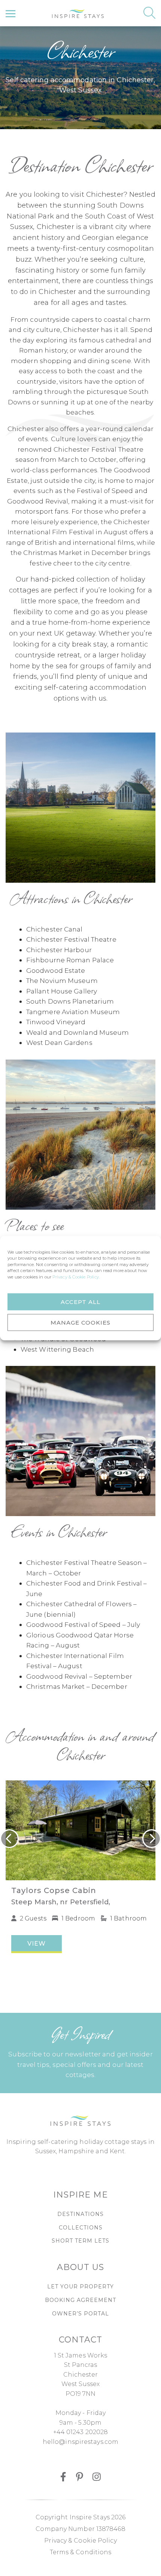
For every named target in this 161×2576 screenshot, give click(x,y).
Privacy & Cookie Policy (80, 2541)
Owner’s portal (80, 2314)
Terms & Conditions (81, 2552)
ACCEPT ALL (80, 1302)
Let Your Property (80, 2287)
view (37, 1944)
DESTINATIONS (80, 2214)
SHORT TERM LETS (80, 2241)
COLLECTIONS (81, 2228)
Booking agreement (80, 2300)
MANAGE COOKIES (80, 1322)
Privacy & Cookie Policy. (76, 1277)
